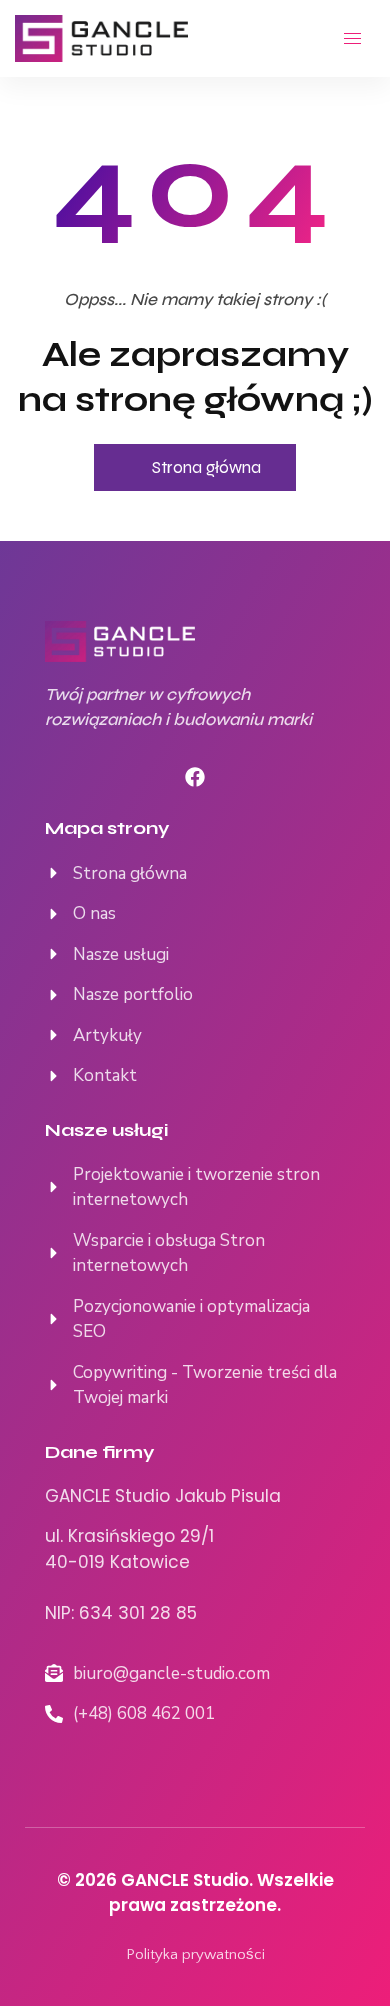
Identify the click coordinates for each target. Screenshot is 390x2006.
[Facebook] (195, 777)
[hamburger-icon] (352, 38)
